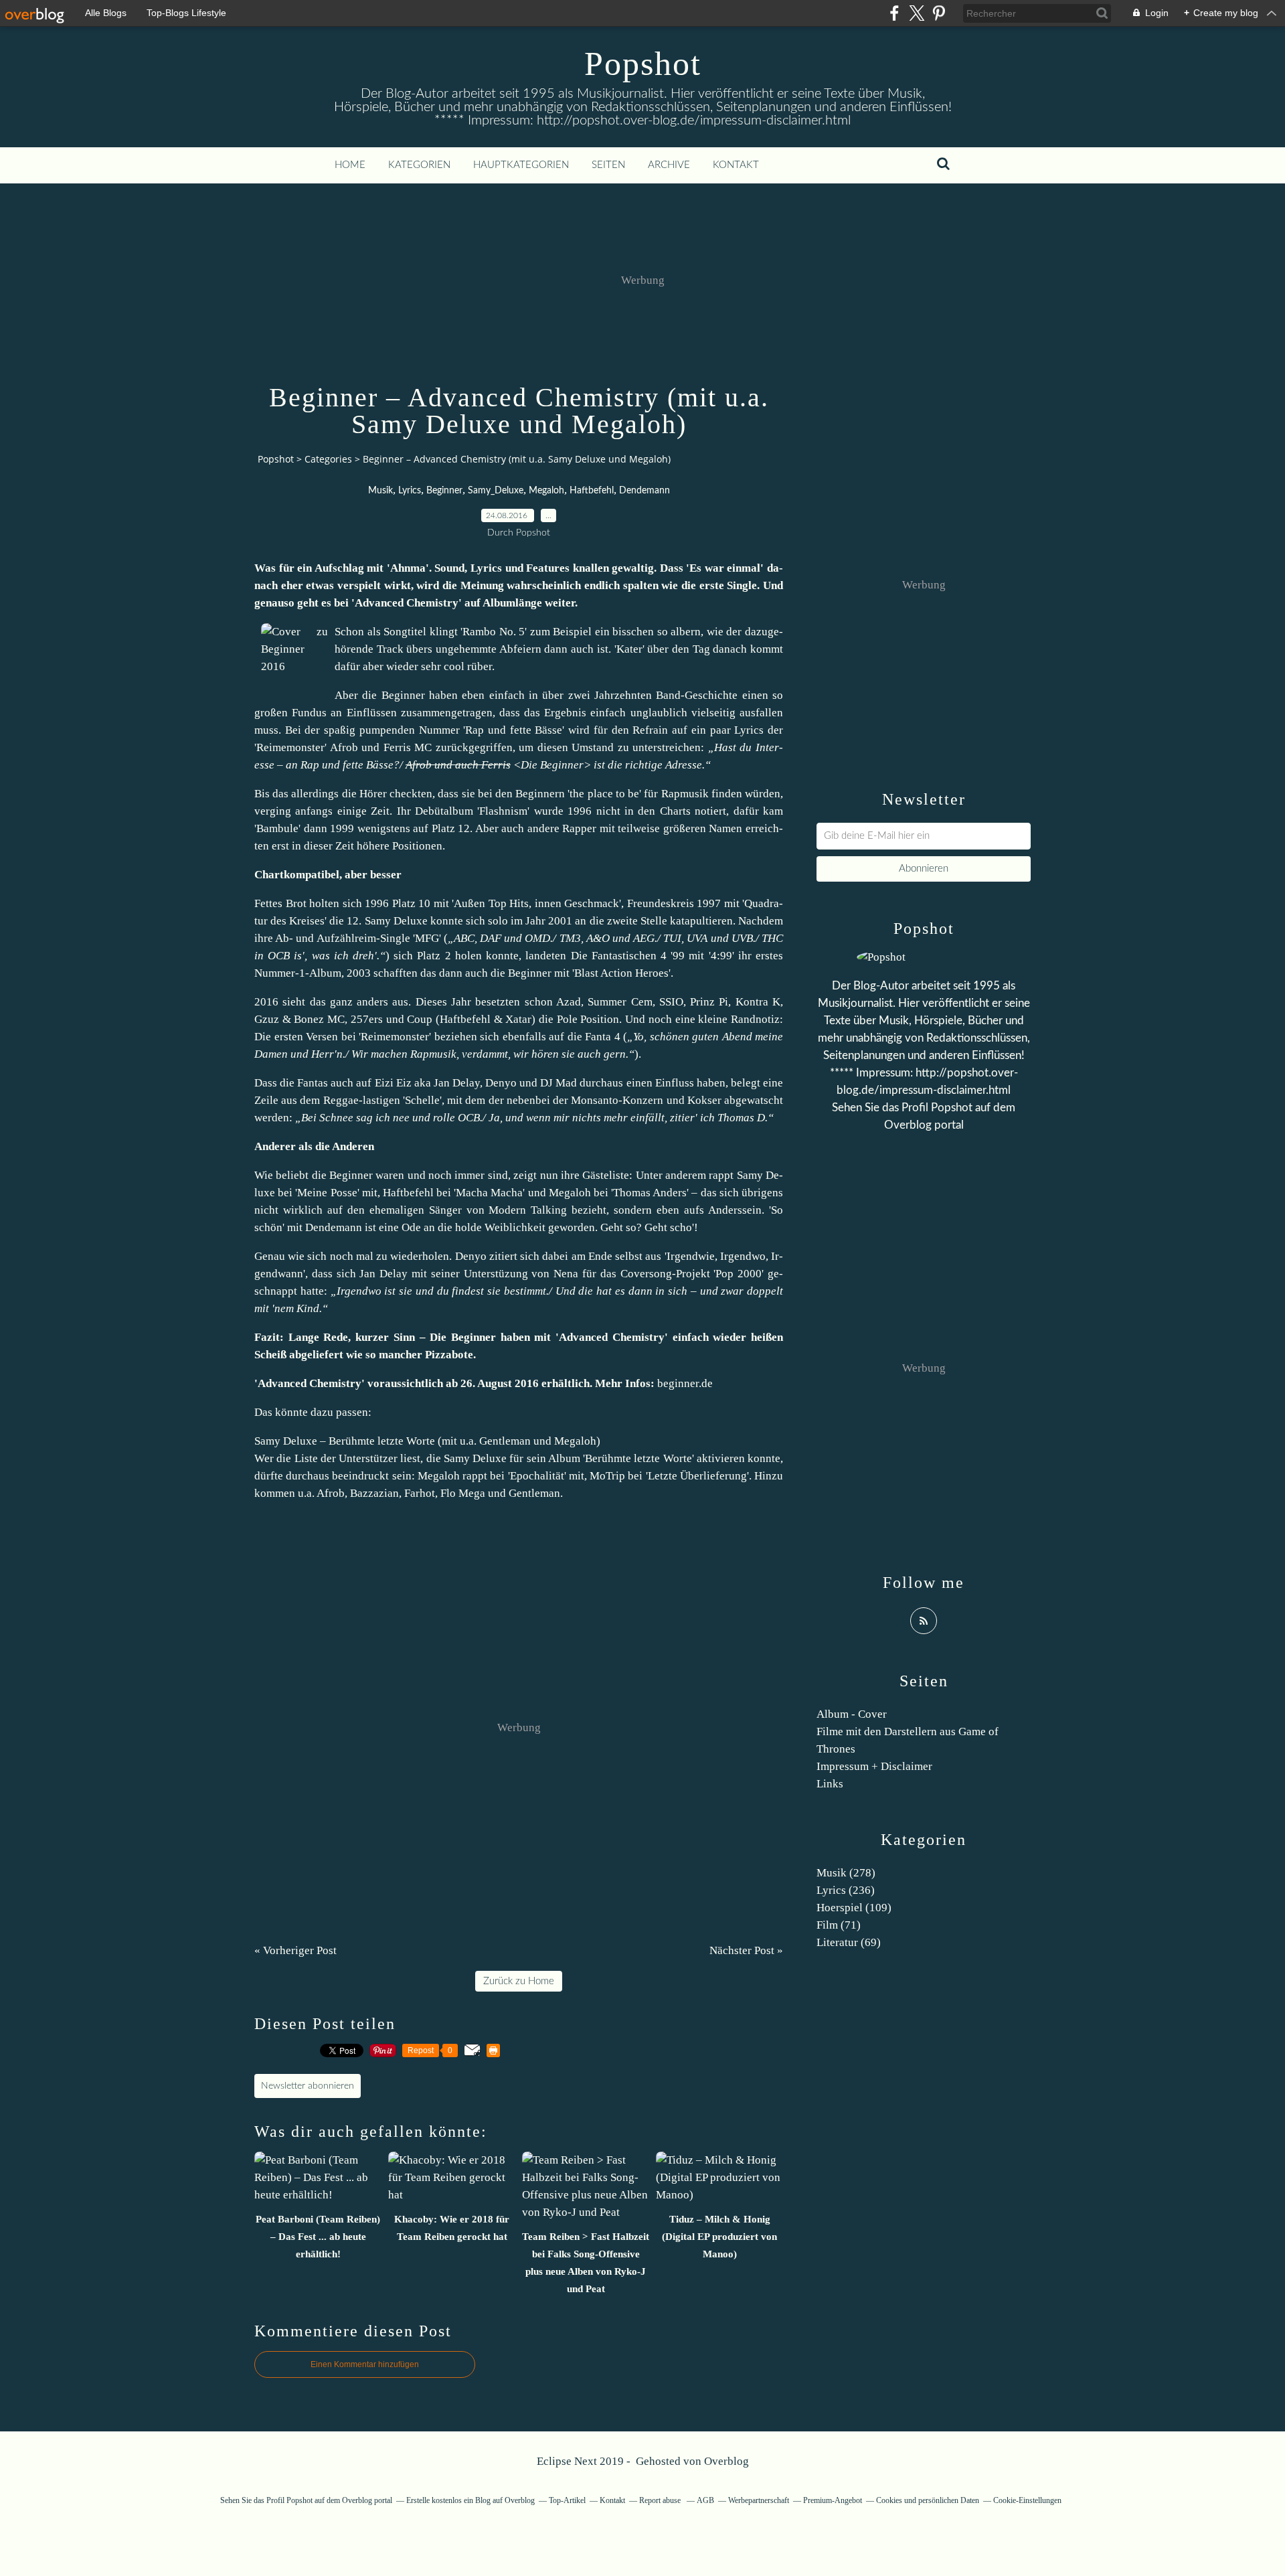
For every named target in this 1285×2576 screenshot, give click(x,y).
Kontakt (736, 165)
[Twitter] (917, 13)
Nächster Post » (746, 1950)
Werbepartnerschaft (759, 2500)
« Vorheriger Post (295, 1950)
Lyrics (410, 491)
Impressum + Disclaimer (874, 1766)
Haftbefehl (592, 491)
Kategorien (419, 165)
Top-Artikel (567, 2500)
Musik (380, 491)
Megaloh (546, 491)
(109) (854, 1908)
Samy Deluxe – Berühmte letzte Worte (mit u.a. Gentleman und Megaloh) (427, 1441)
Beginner (444, 491)
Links (830, 1784)
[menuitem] (350, 165)
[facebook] (894, 13)
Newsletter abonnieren (308, 2086)
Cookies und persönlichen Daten (928, 2500)
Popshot (643, 64)
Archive (669, 165)
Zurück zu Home (519, 1981)
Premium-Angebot (833, 2500)
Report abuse (661, 2500)
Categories (328, 459)
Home (350, 165)
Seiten (608, 165)
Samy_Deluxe (496, 491)
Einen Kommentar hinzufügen (365, 2364)
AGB (705, 2500)
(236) (846, 1890)
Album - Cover (852, 1714)
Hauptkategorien (521, 165)
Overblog (726, 2461)
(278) (846, 1873)
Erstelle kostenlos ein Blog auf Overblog (470, 2500)
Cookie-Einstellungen (1027, 2500)
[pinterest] (939, 13)
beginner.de (685, 1383)
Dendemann (645, 491)
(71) (839, 1925)
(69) (849, 1942)
